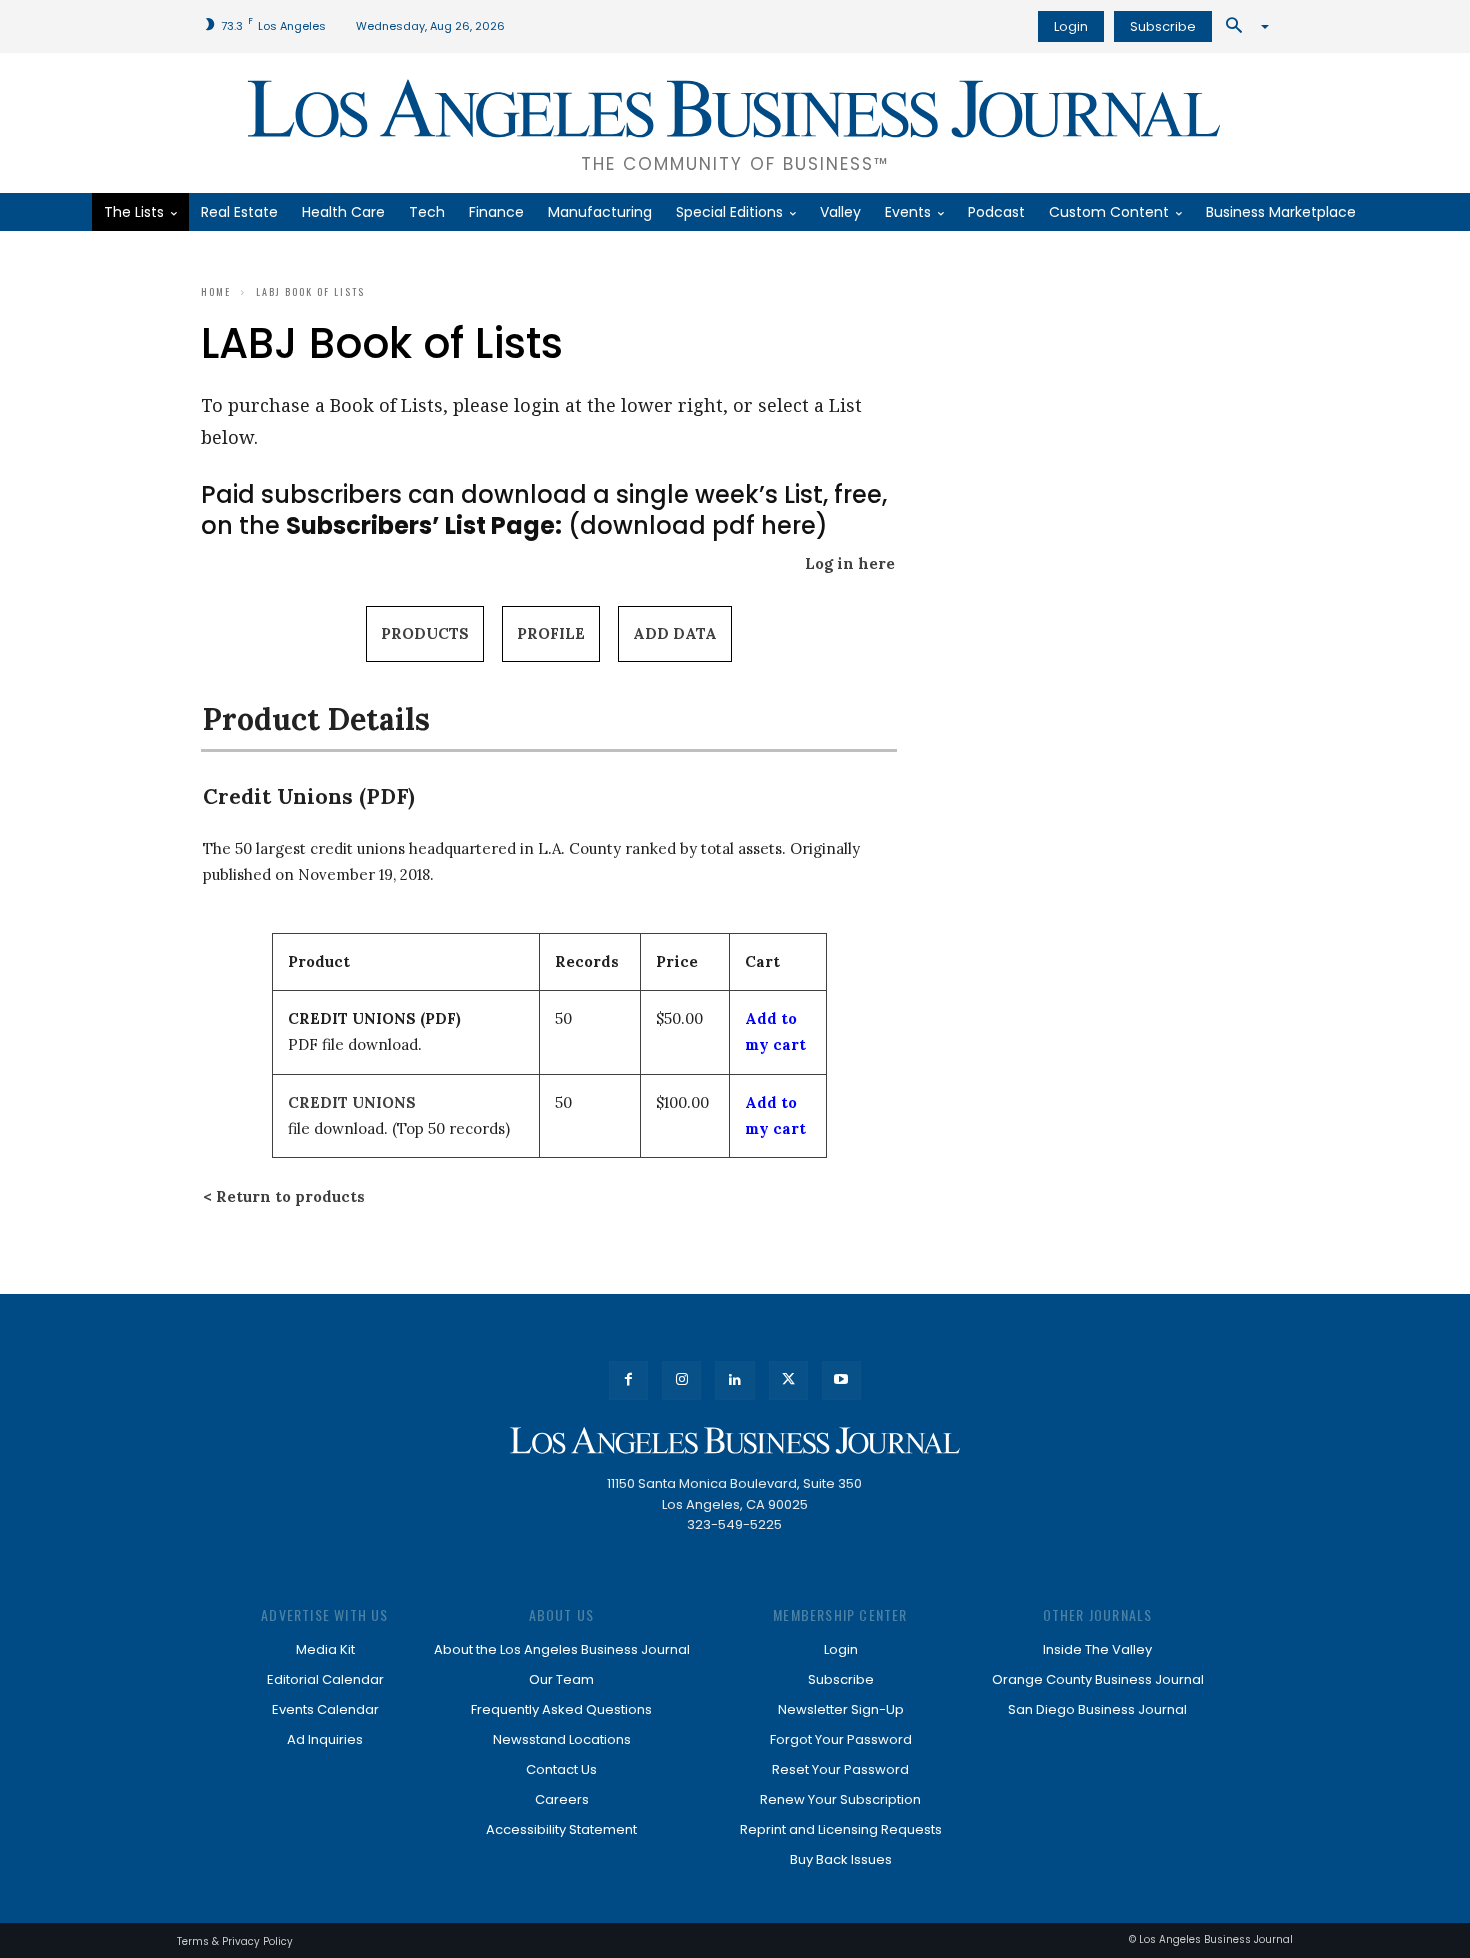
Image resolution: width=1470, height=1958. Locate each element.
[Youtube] (841, 1380)
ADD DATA (675, 633)
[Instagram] (681, 1380)
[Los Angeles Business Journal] (735, 1440)
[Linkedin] (734, 1380)
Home (216, 291)
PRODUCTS (425, 633)
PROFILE (551, 633)
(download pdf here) (557, 525)
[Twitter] (788, 1380)
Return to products (290, 1196)
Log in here (850, 563)
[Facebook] (628, 1380)
